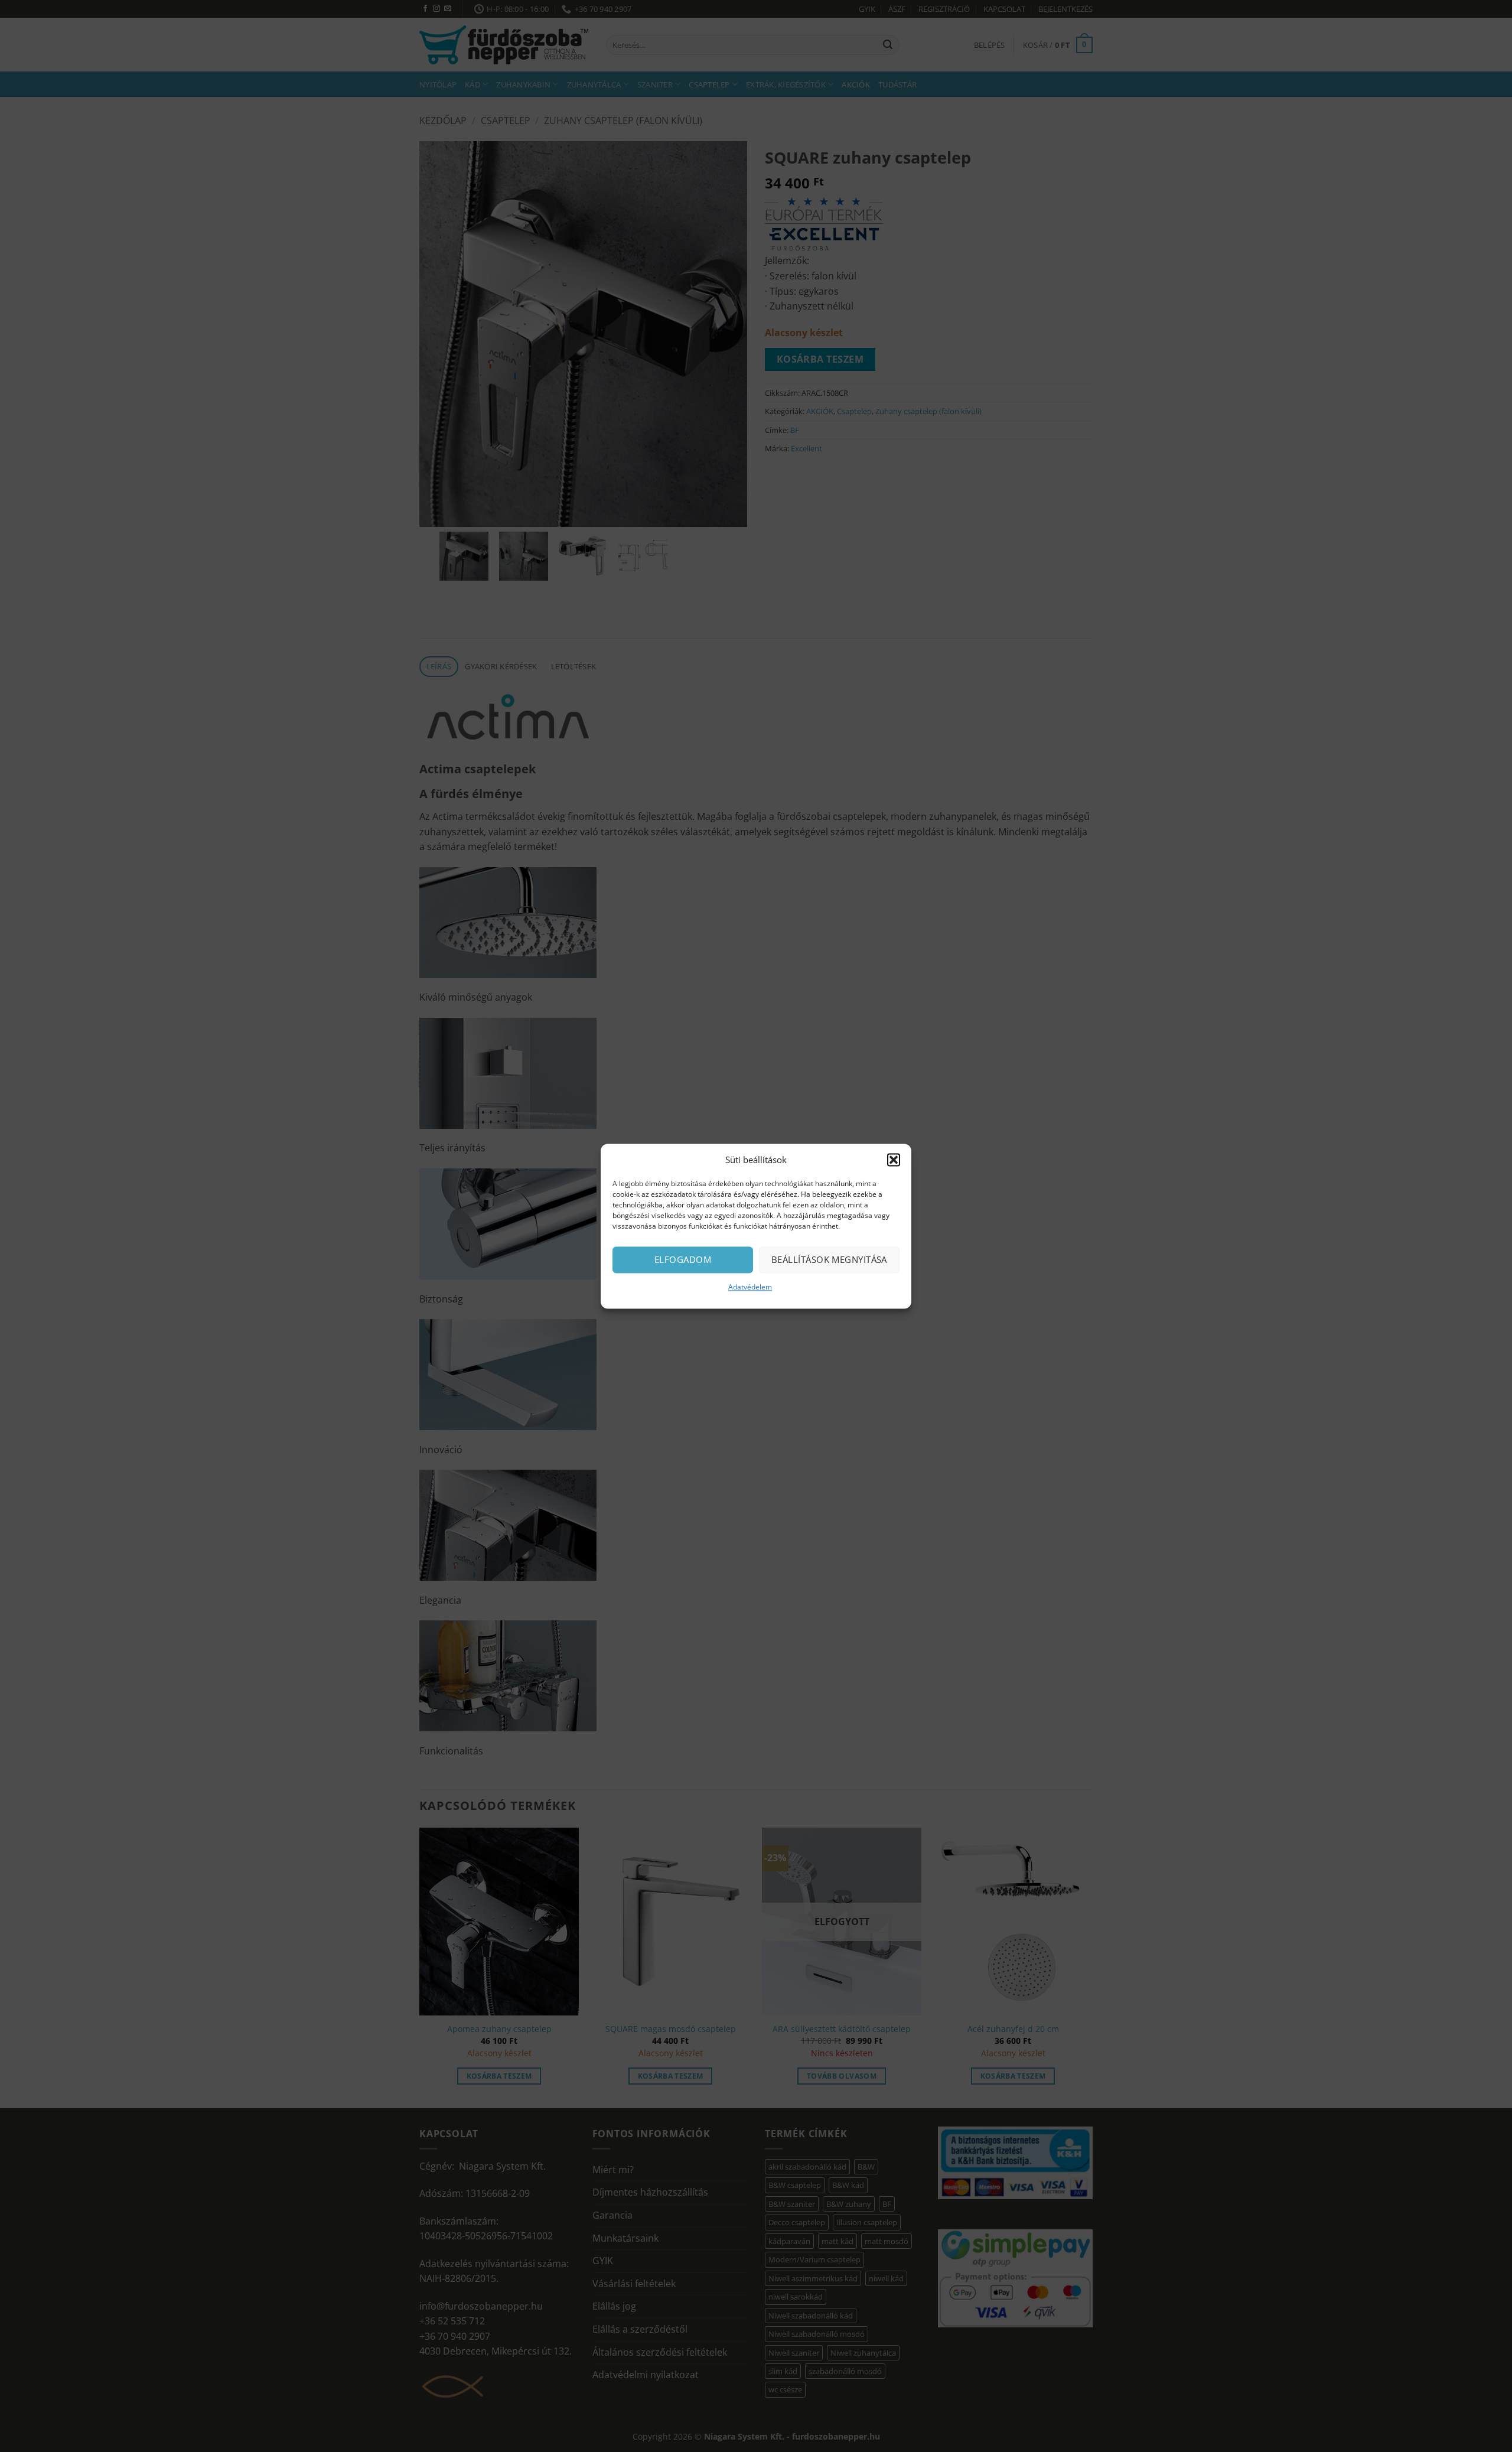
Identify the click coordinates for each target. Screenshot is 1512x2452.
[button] (894, 1160)
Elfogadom (683, 1259)
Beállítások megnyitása (829, 1259)
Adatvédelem (750, 1287)
